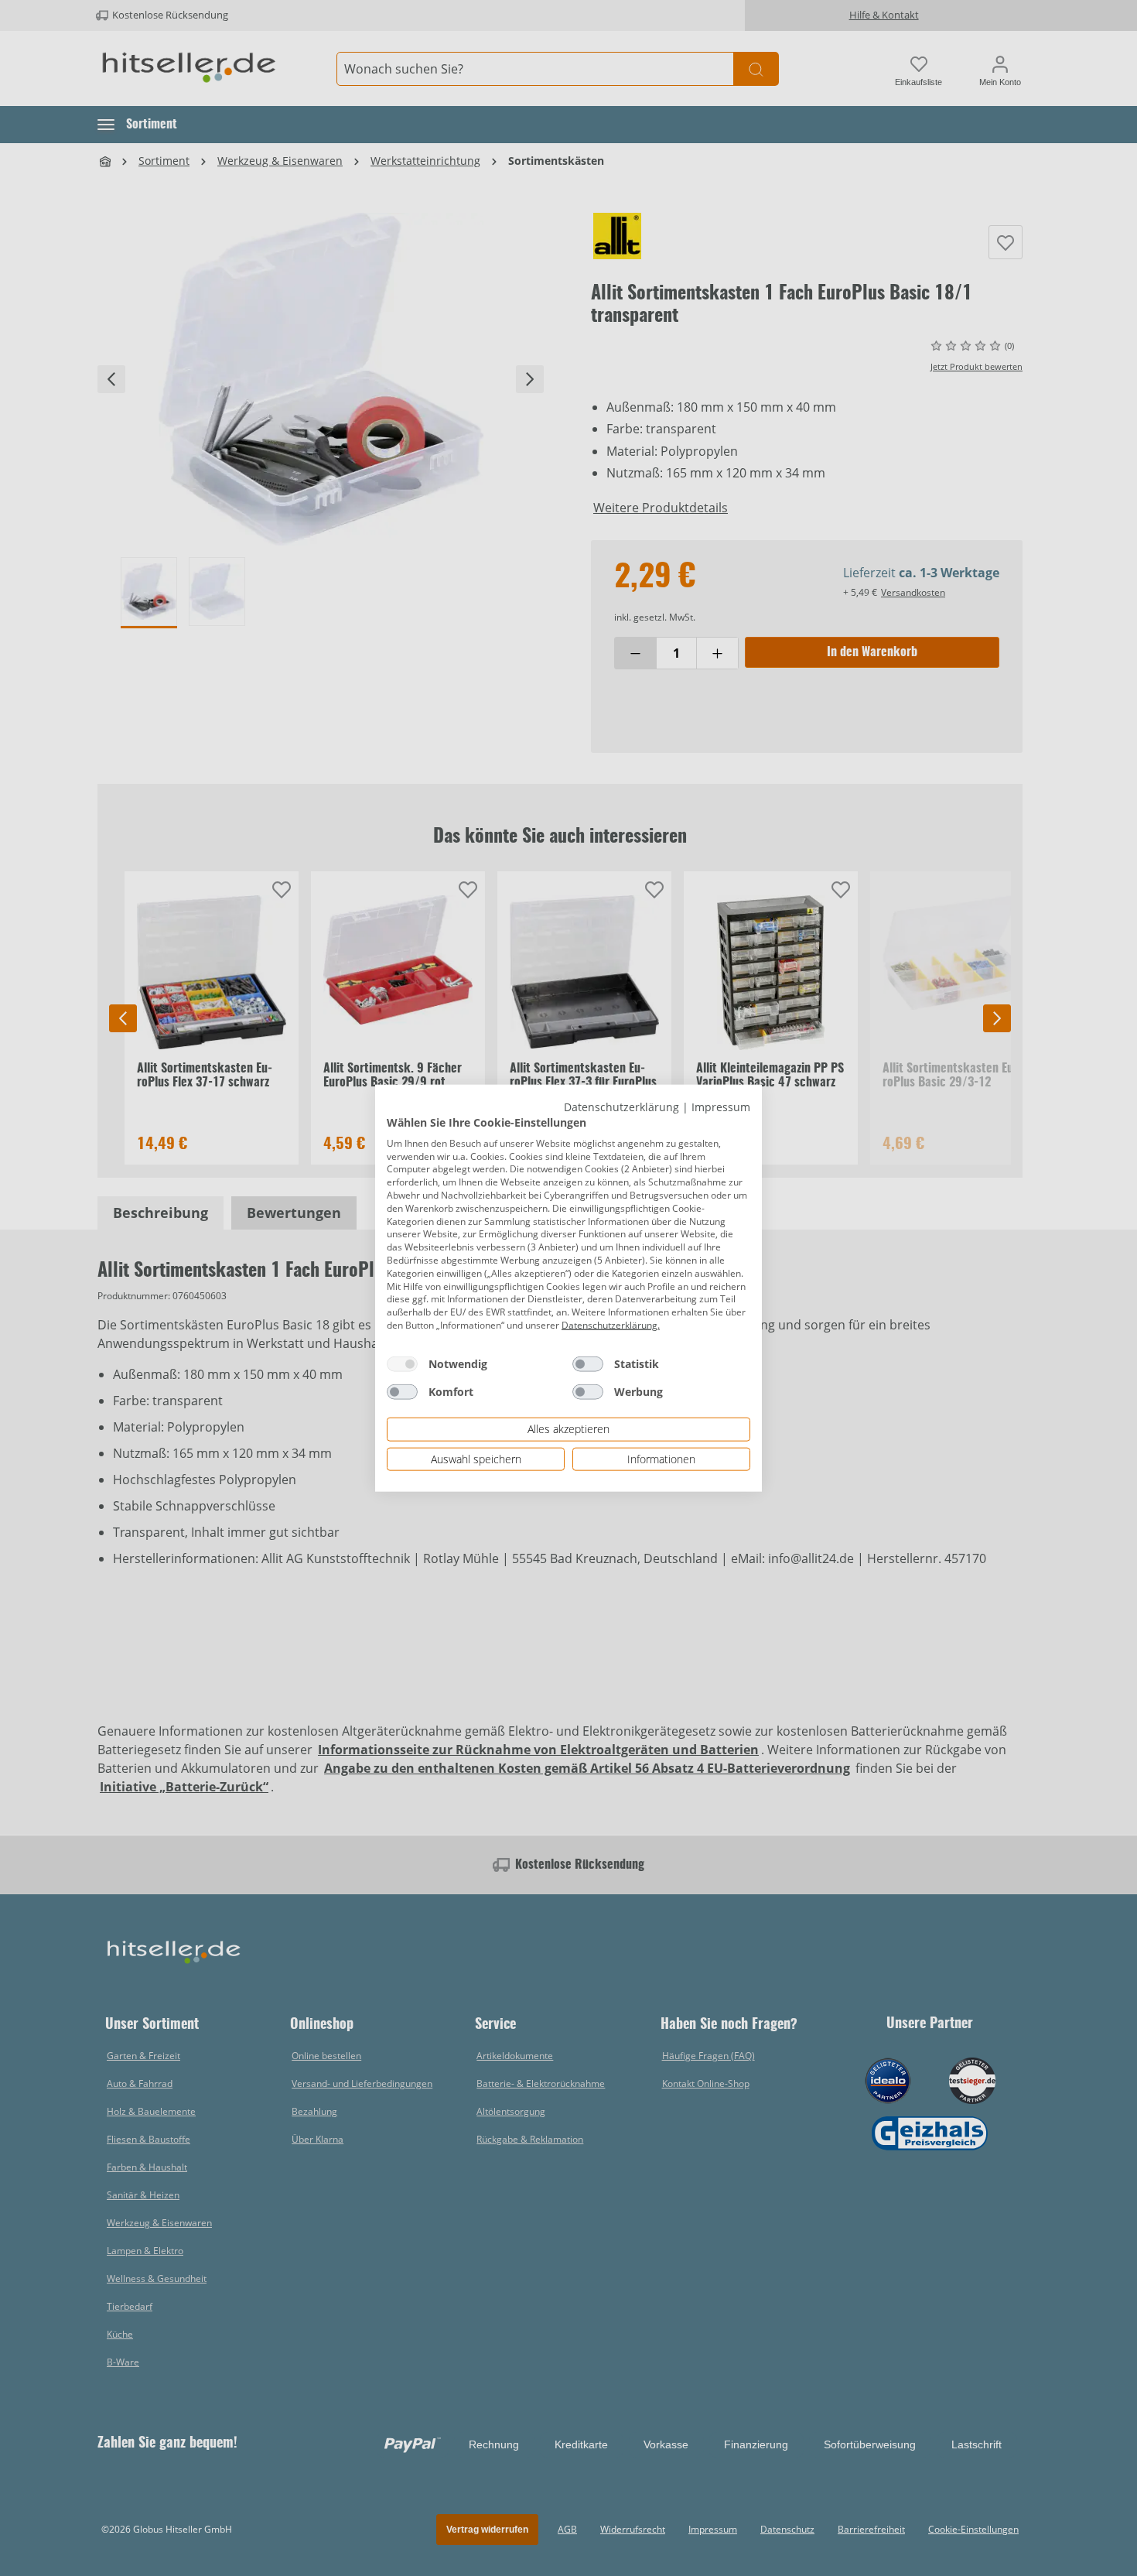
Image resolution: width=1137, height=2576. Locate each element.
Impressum (721, 1106)
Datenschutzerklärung (621, 1106)
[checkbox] (402, 1363)
